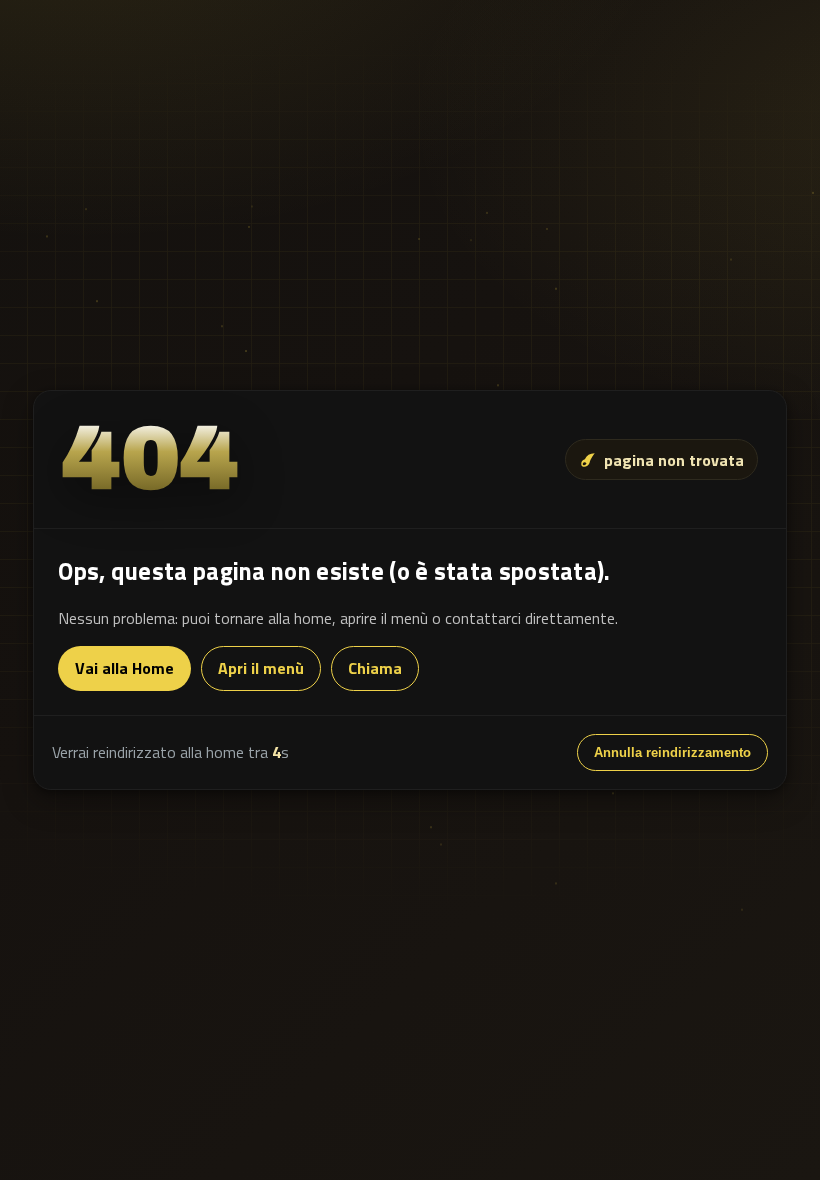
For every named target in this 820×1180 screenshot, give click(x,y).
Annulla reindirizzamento (672, 752)
